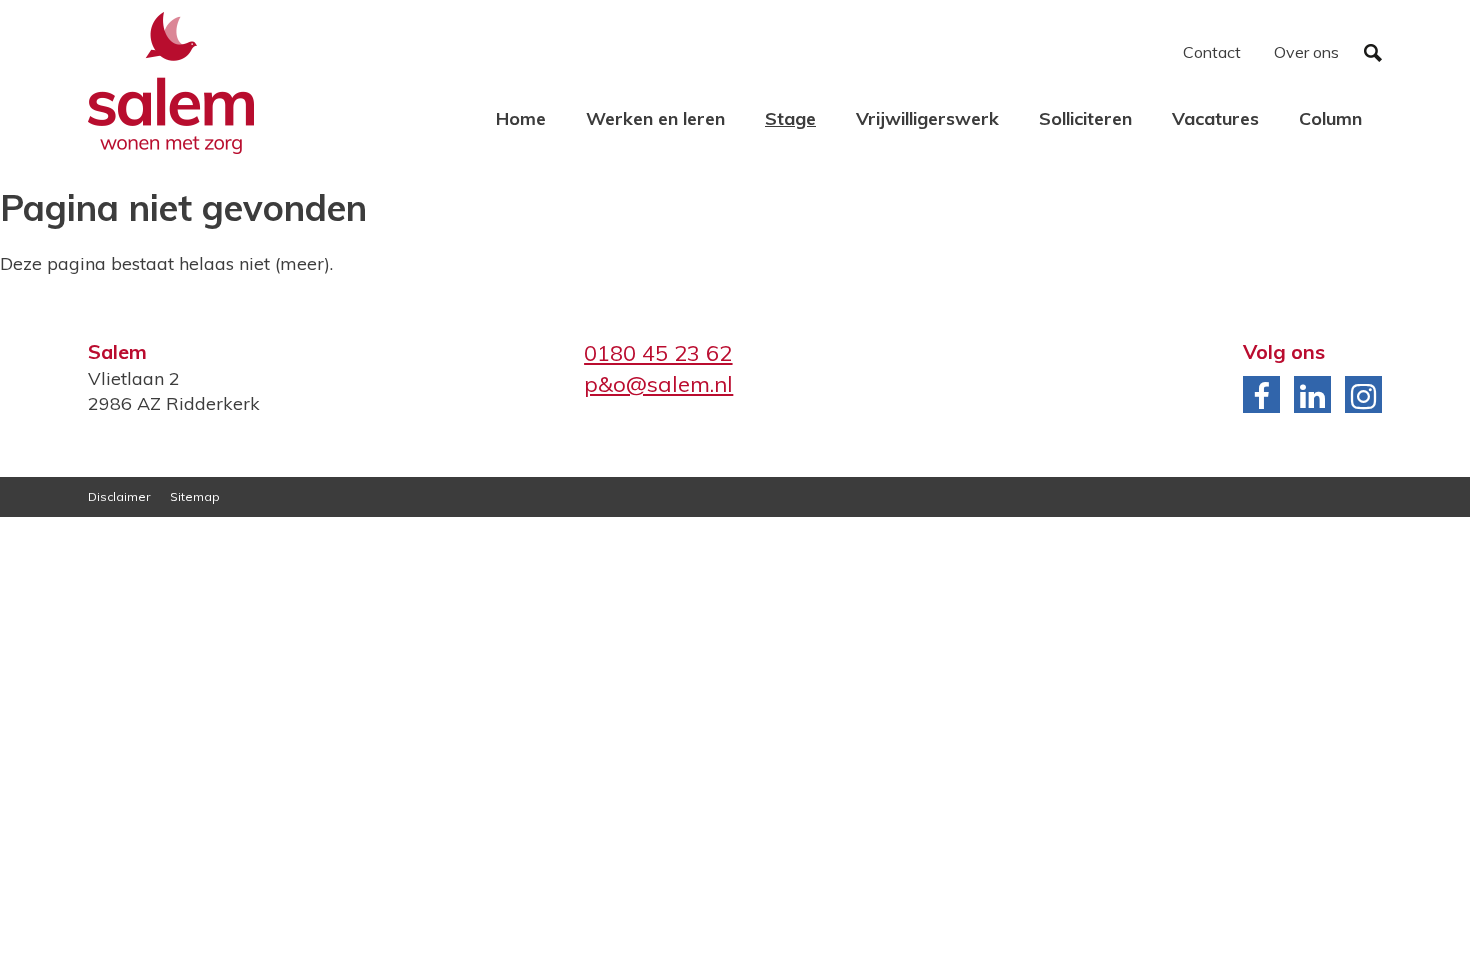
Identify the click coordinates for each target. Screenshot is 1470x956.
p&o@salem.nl (658, 384)
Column (1330, 118)
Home (521, 118)
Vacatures (1215, 118)
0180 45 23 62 (658, 353)
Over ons (1306, 52)
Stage (790, 118)
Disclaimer (119, 496)
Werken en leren (655, 118)
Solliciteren (1085, 118)
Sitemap (195, 496)
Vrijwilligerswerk (927, 118)
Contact (1212, 52)
